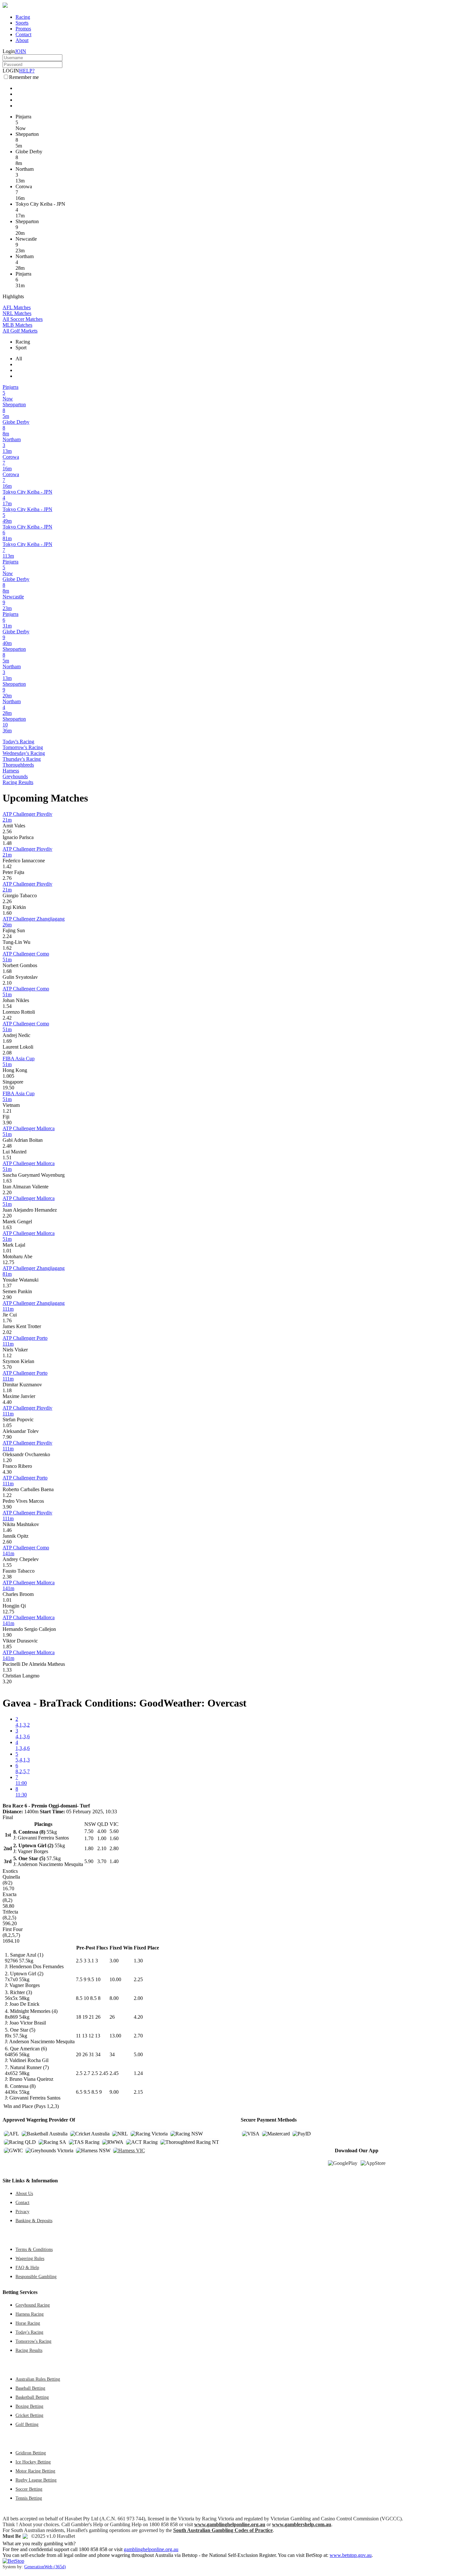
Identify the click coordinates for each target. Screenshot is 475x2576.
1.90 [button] (7, 1635)
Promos (23, 29)
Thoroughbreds (18, 765)
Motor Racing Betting (35, 2471)
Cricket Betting (29, 2415)
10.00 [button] (115, 1979)
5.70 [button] (7, 1367)
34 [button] (112, 2054)
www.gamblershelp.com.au (302, 2524)
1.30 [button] (138, 1961)
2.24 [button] (7, 936)
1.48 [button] (7, 843)
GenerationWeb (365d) (45, 2567)
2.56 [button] (7, 831)
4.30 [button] (7, 1472)
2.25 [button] (138, 1979)
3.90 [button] (7, 1123)
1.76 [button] (7, 1321)
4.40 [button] (7, 1402)
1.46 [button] (7, 1530)
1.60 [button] (7, 913)
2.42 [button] (7, 1018)
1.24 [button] (138, 2073)
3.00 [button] (114, 1961)
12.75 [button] (8, 1262)
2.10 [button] (7, 983)
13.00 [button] (115, 2036)
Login (9, 51)
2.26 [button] (7, 901)
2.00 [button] (138, 1998)
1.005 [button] (8, 1076)
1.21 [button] (7, 1111)
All (19, 359)
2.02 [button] (7, 1332)
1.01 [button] (7, 1251)
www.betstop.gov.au (351, 2555)
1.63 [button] (7, 1181)
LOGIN (11, 71)
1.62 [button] (7, 948)
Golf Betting (27, 2424)
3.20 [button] (7, 1681)
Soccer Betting (29, 2489)
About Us (24, 2193)
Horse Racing (28, 2323)
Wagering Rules (30, 2258)
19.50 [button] (8, 1088)
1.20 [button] (7, 1460)
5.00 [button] (138, 2054)
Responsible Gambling (36, 2276)
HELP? (27, 71)
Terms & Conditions (34, 2249)
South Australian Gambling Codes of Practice (223, 2530)
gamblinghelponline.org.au (151, 2549)
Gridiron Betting (31, 2453)
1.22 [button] (7, 1495)
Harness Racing (30, 2314)
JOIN (21, 51)
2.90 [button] (7, 1297)
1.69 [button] (7, 1041)
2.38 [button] (7, 1577)
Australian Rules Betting (38, 2379)
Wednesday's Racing (24, 753)
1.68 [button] (7, 971)
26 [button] (112, 2017)
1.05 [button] (7, 1425)
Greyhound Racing (33, 2305)
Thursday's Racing (22, 759)
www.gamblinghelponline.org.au (230, 2524)
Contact (23, 34)
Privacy (22, 2211)
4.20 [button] (138, 2017)
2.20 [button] (7, 1192)
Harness (11, 771)
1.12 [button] (7, 1355)
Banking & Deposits (34, 2221)
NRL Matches (17, 313)
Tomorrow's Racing (23, 747)
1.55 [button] (7, 1565)
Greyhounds (15, 776)
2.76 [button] (7, 878)
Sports (22, 23)
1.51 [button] (7, 1157)
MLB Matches (17, 325)
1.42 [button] (7, 866)
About (22, 40)
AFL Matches (17, 307)
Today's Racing (18, 742)
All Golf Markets (20, 331)
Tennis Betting (29, 2498)
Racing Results (18, 782)
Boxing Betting (29, 2406)
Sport (21, 348)
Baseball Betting (30, 2388)
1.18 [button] (7, 1390)
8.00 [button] (114, 1998)
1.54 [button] (7, 1006)
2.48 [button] (7, 1146)
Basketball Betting (32, 2397)
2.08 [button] (7, 1053)
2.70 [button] (138, 2036)
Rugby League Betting (36, 2480)
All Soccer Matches (23, 319)
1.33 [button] (7, 1670)
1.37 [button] (7, 1286)
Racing (23, 17)
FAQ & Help (27, 2267)
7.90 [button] (7, 1437)
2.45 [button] (114, 2073)
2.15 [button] (138, 2092)
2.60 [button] (7, 1542)
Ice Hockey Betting (33, 2462)
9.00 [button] (114, 2092)
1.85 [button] (7, 1647)
